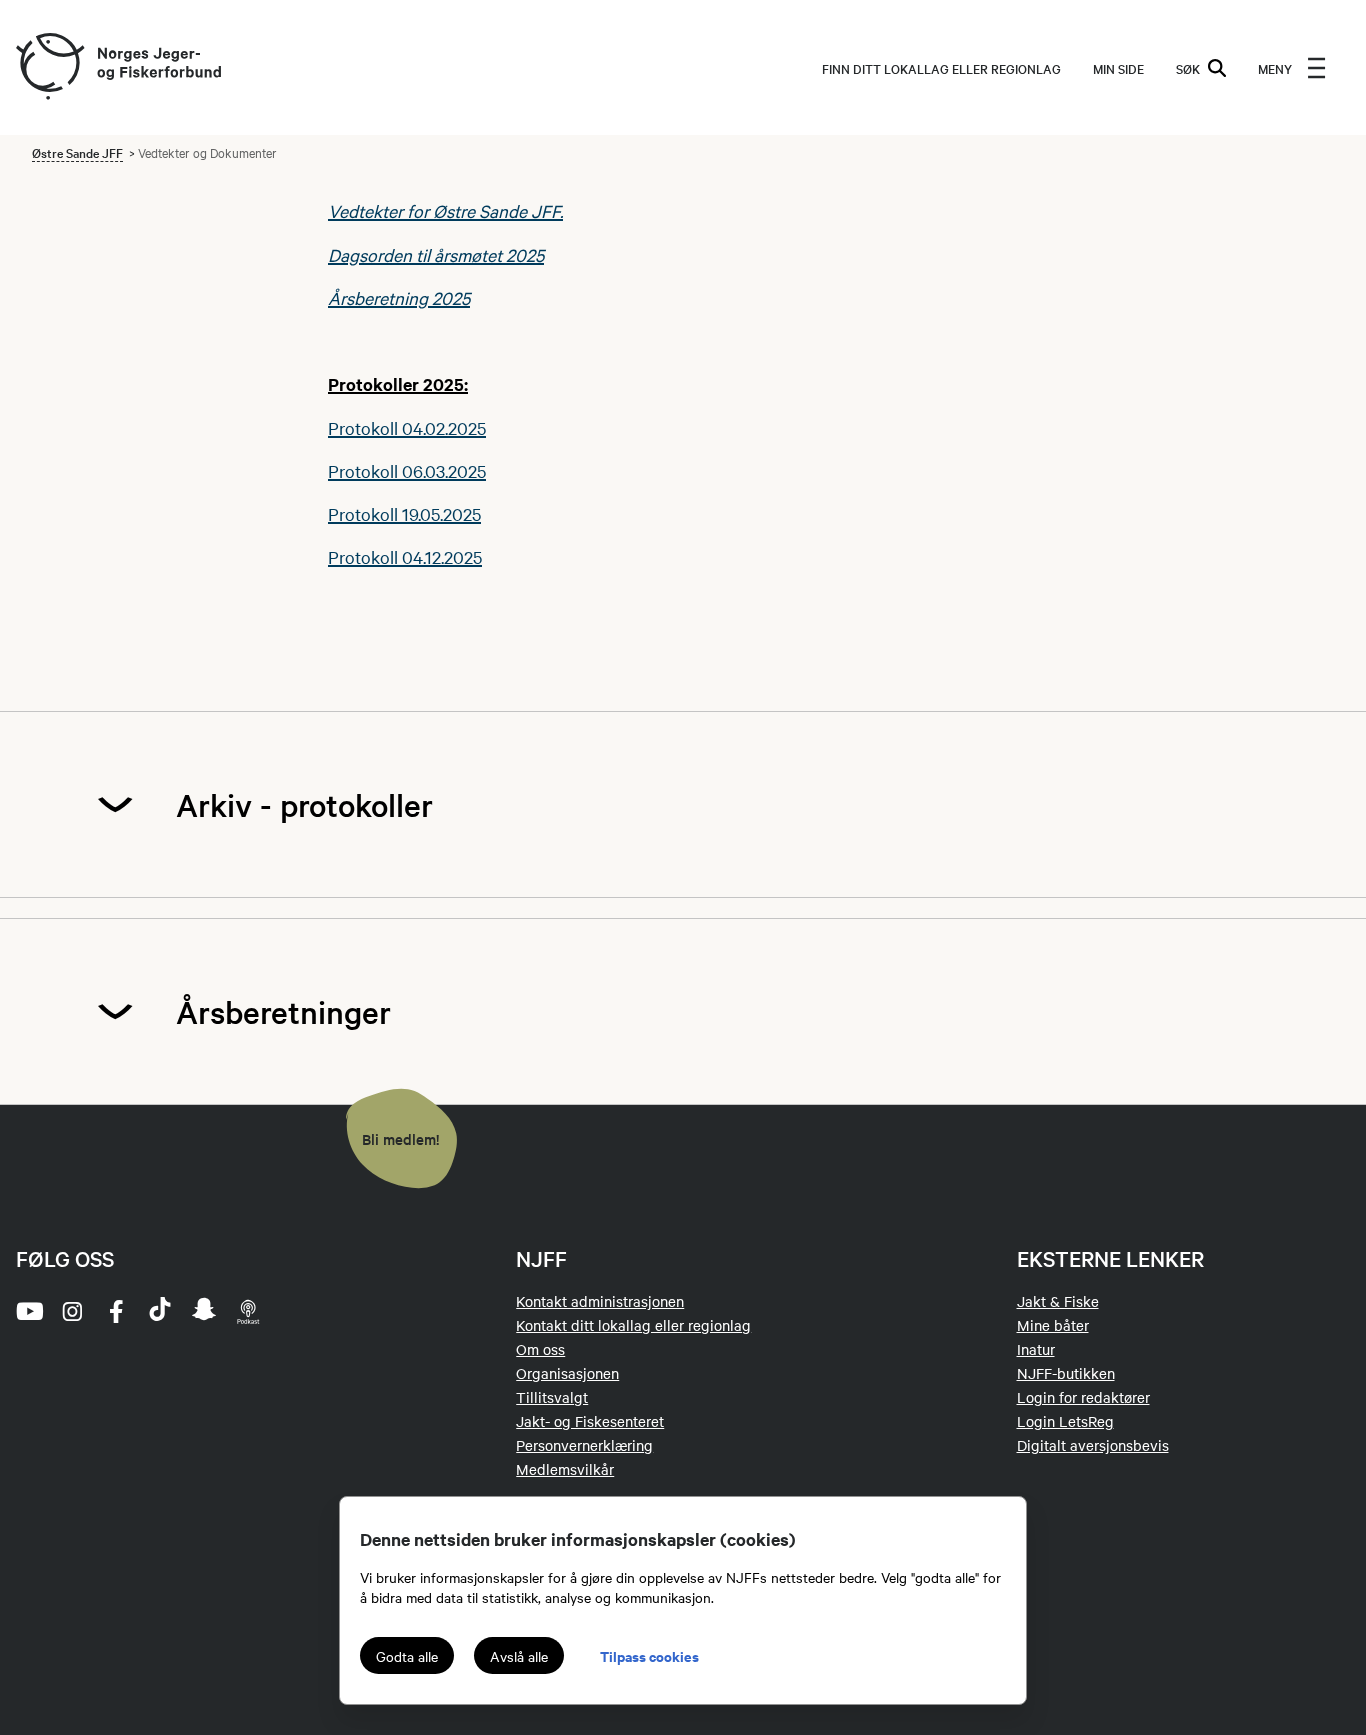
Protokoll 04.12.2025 (405, 556)
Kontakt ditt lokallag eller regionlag (633, 1325)
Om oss (540, 1349)
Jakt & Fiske (1058, 1301)
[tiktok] (160, 1311)
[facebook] (116, 1311)
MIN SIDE (1118, 68)
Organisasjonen (567, 1373)
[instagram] (72, 1311)
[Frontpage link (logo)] (49, 67)
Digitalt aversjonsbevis (1093, 1445)
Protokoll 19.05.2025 (404, 513)
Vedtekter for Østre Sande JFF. (445, 210)
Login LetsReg (1065, 1421)
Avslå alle (519, 1656)
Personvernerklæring (584, 1445)
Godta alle (407, 1656)
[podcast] (248, 1311)
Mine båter (1053, 1325)
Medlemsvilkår (565, 1469)
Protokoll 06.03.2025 (407, 470)
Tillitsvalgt (552, 1397)
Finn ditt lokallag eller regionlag (941, 68)
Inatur (1036, 1349)
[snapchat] (204, 1311)
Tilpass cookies (649, 1655)
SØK (1188, 68)
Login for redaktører (1083, 1397)
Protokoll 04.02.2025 (407, 427)
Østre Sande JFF (77, 152)
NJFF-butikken (1066, 1373)
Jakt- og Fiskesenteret (590, 1421)
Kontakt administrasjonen (600, 1301)
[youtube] (28, 1311)
